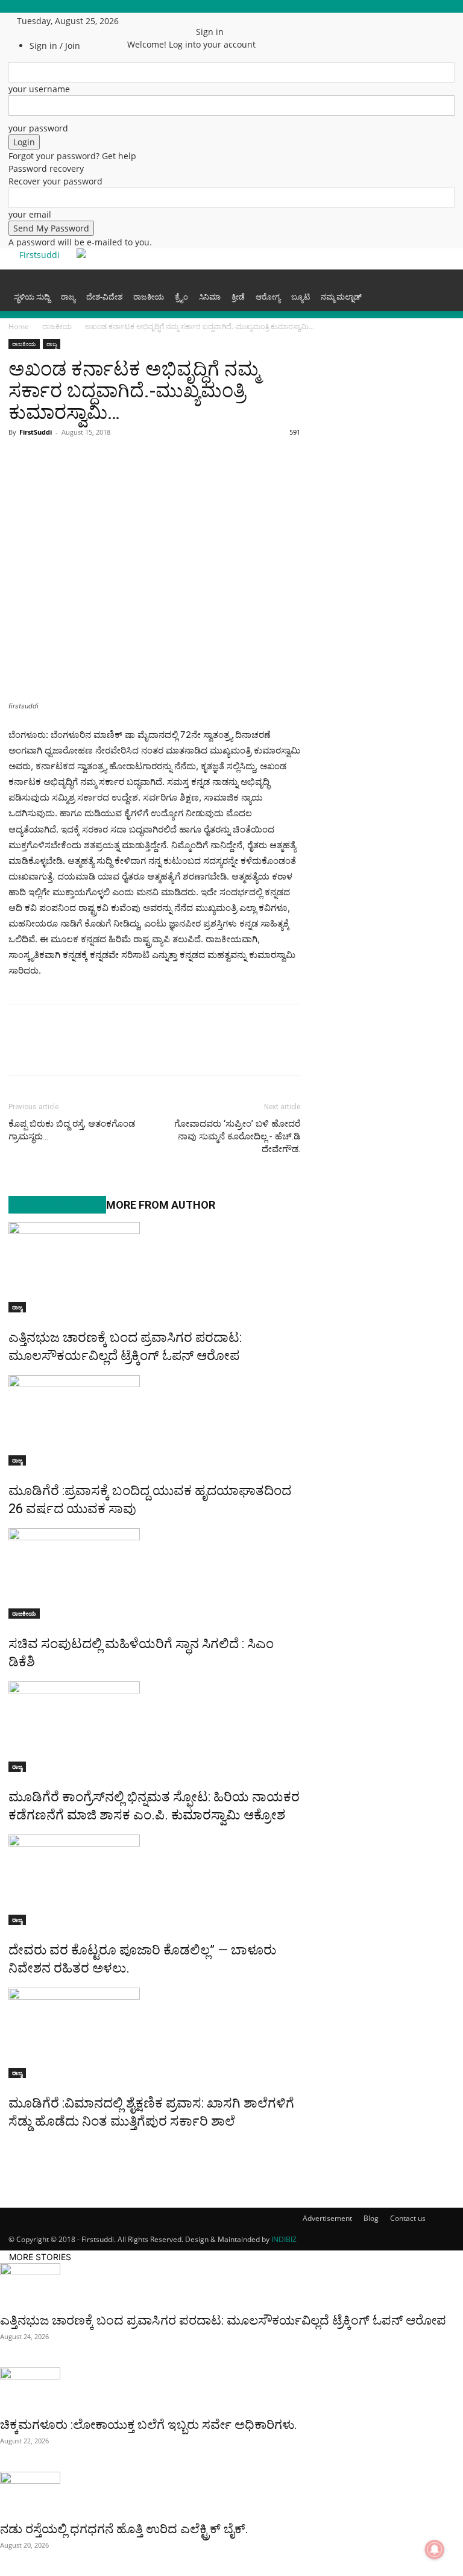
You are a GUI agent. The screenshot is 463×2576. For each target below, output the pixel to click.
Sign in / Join (55, 46)
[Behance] (140, 21)
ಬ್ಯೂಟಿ (301, 297)
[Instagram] (158, 21)
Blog (371, 2218)
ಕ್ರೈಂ (181, 297)
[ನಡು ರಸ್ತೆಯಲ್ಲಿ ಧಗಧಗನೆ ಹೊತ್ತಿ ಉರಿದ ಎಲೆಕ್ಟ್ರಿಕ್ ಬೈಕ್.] (231, 2493)
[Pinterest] (131, 459)
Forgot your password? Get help (72, 156)
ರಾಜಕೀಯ (149, 297)
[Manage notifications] (435, 2549)
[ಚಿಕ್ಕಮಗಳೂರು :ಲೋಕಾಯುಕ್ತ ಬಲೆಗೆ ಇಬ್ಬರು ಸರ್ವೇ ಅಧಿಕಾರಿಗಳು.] (231, 2389)
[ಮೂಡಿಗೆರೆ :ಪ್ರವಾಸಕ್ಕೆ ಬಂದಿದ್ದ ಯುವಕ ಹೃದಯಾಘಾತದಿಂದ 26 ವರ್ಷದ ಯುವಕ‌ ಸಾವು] (154, 1420)
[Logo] (10, 276)
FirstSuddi (36, 432)
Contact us (408, 2218)
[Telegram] (104, 459)
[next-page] (18, 2147)
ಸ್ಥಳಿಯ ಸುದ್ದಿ (32, 297)
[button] (440, 284)
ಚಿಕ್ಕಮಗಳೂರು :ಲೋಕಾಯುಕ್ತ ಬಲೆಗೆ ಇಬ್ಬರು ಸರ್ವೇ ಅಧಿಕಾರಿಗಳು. (149, 2425)
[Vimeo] (176, 21)
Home (19, 326)
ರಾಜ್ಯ (68, 297)
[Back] (199, 19)
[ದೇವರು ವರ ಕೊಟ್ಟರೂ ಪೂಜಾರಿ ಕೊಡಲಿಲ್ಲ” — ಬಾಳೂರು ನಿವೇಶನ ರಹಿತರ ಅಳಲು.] (154, 1880)
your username (39, 89)
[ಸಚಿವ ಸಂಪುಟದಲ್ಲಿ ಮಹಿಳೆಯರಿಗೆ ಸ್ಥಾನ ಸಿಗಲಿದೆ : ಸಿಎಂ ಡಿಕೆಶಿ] (154, 1573)
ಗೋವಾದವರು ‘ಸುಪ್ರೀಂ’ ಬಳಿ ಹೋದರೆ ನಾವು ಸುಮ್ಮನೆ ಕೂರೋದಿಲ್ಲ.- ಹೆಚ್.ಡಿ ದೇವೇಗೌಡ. (237, 1136)
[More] (160, 459)
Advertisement (327, 2218)
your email (30, 214)
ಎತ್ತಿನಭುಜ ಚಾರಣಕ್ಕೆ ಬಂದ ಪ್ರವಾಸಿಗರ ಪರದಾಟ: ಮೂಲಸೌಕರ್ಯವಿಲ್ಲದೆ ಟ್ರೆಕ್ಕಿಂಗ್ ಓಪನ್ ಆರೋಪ (223, 2320)
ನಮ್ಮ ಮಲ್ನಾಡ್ (341, 297)
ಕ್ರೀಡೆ (238, 297)
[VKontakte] (184, 21)
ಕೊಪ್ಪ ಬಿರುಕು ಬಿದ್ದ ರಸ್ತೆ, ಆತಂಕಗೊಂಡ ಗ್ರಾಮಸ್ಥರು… (72, 1130)
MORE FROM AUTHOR (161, 1205)
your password (38, 128)
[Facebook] (149, 21)
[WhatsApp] (76, 459)
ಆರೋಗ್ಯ (268, 297)
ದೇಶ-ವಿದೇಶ (104, 297)
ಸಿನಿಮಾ (210, 297)
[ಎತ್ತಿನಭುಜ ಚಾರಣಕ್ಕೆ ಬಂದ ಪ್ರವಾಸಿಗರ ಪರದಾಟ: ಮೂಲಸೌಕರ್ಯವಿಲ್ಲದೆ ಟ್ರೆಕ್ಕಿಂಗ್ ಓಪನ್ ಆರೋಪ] (154, 1267)
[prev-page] (12, 2147)
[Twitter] (167, 21)
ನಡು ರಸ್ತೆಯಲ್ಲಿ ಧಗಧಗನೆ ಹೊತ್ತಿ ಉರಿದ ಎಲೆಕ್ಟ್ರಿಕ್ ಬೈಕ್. (124, 2529)
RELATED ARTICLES (57, 1205)
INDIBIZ (284, 2239)
